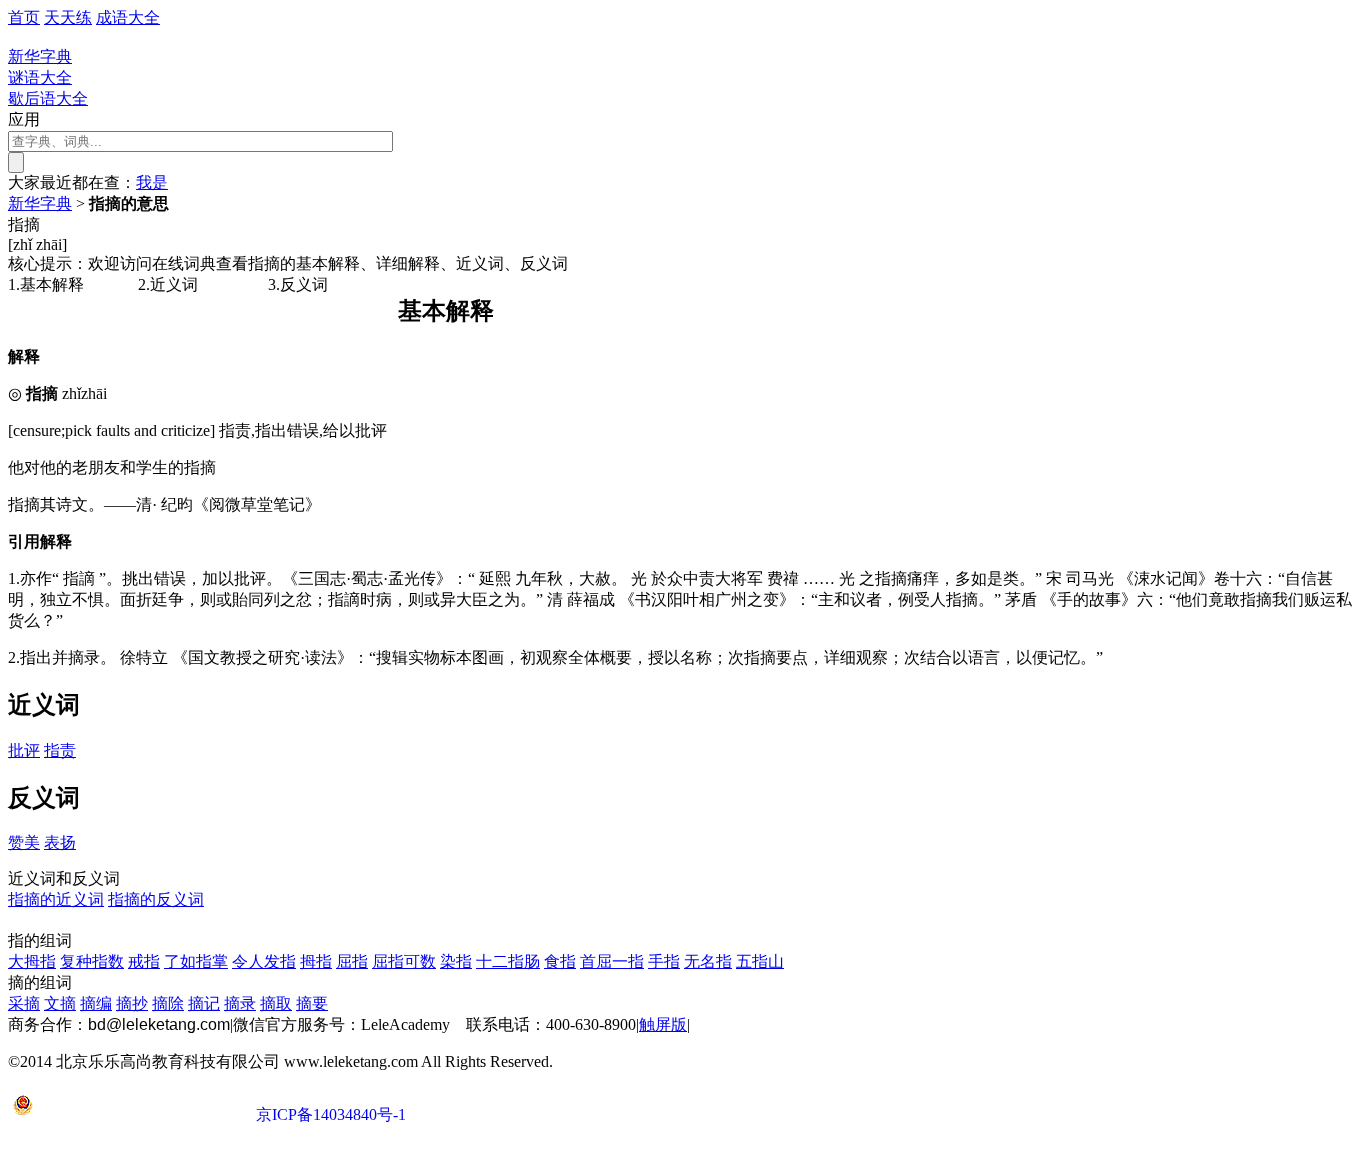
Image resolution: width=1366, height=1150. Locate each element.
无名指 (708, 961)
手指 (664, 961)
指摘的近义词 (56, 899)
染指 (456, 961)
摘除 (168, 1003)
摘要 (312, 1003)
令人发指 (264, 961)
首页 (24, 17)
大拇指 (32, 961)
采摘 (24, 1003)
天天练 (68, 17)
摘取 (276, 1003)
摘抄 (132, 1003)
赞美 (24, 842)
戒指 (144, 961)
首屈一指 (612, 961)
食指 (560, 961)
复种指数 (92, 961)
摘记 (204, 1003)
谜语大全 (40, 77)
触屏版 (663, 1024)
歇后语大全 (48, 98)
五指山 (760, 961)
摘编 (96, 1003)
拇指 (316, 961)
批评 (24, 750)
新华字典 (40, 203)
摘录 (240, 1003)
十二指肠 (508, 961)
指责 (60, 750)
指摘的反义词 (156, 899)
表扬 (60, 842)
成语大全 (128, 17)
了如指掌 (196, 961)
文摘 (60, 1003)
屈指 (352, 961)
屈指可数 (404, 961)
